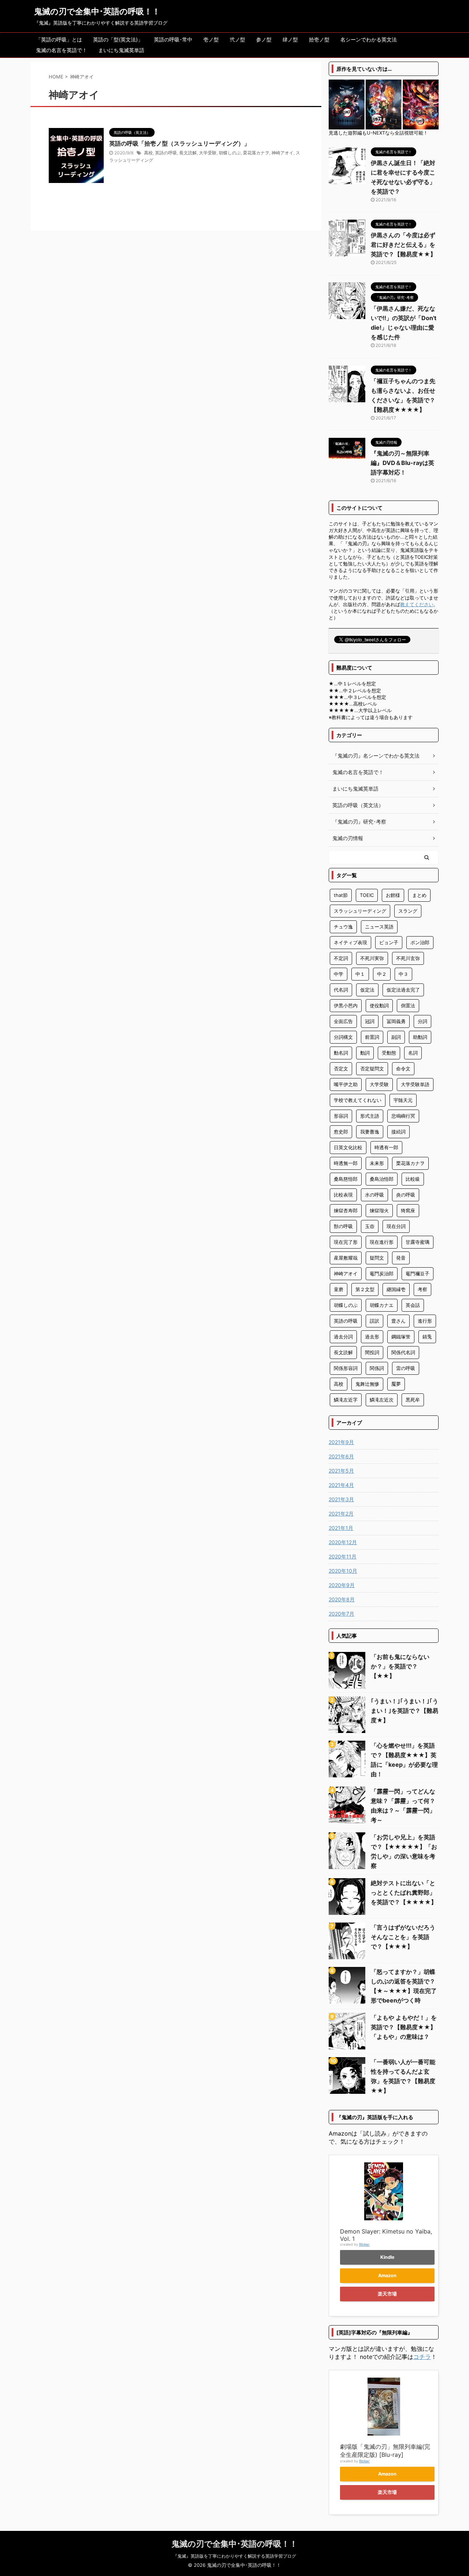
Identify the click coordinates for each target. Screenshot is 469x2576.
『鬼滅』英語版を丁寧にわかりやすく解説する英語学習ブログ (234, 2556)
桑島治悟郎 (382, 1179)
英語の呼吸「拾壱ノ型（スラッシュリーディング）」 (180, 143)
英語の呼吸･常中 (173, 39)
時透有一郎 (386, 1147)
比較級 (413, 1179)
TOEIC (367, 895)
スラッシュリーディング (360, 911)
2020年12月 (343, 1542)
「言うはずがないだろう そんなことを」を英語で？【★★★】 (403, 1937)
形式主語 (370, 1116)
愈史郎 (341, 1132)
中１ (360, 974)
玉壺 (370, 1226)
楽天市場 (387, 2294)
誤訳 (374, 1321)
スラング (408, 911)
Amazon (387, 2275)
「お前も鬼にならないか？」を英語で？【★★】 (400, 1666)
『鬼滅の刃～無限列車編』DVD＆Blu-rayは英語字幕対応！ (402, 463)
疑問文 (377, 1258)
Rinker (364, 2244)
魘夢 (396, 1384)
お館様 (393, 895)
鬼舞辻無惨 (367, 1384)
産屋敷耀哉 (346, 1258)
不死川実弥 (372, 958)
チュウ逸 (343, 927)
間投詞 (372, 1352)
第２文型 (365, 1289)
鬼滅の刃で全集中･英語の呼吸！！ (97, 11)
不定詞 (341, 958)
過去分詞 (343, 1337)
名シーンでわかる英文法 (369, 39)
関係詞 (377, 1368)
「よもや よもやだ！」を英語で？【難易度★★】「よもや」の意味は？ (404, 2027)
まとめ (419, 895)
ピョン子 (389, 942)
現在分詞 (396, 1226)
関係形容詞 (346, 1368)
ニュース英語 (379, 927)
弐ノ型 (237, 39)
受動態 (389, 1053)
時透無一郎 (346, 1163)
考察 (422, 1289)
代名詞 (341, 990)
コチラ (422, 2357)
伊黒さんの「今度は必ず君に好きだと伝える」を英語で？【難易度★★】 (403, 245)
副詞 (396, 1037)
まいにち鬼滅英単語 (121, 50)
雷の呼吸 (406, 1368)
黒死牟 (413, 1400)
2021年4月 (341, 1485)
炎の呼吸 (406, 1195)
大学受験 (208, 153)
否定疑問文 (372, 1069)
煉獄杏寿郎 (346, 1210)
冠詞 (370, 1021)
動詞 (365, 1053)
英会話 (413, 1305)
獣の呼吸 (343, 1226)
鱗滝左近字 (346, 1400)
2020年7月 (341, 1614)
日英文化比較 (348, 1147)
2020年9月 (342, 1585)
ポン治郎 (420, 942)
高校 (148, 153)
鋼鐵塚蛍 (401, 1337)
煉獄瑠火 (379, 1210)
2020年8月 (342, 1599)
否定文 (341, 1069)
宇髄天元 (403, 1100)
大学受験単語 (415, 1084)
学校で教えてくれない (358, 1100)
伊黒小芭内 (346, 1005)
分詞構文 (343, 1037)
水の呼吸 (374, 1195)
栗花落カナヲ (256, 153)
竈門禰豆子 (418, 1274)
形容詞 (341, 1116)
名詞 (413, 1053)
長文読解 (188, 153)
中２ (382, 974)
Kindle (387, 2257)
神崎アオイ (282, 153)
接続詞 (398, 1132)
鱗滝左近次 (382, 1400)
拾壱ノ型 (319, 39)
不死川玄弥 (408, 958)
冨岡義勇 (396, 1021)
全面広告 (343, 1021)
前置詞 (372, 1037)
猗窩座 (408, 1210)
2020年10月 (343, 1571)
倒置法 (408, 1005)
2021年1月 (341, 1528)
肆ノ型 (290, 39)
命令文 (403, 1069)
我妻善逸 (370, 1132)
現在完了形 (346, 1242)
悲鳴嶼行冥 (403, 1116)
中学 (339, 974)
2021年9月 (341, 1442)
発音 (401, 1258)
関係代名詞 (403, 1352)
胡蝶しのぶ (230, 153)
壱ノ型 (211, 39)
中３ (403, 974)
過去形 (372, 1337)
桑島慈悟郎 (346, 1179)
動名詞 (341, 1053)
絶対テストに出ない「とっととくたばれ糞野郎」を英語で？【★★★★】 (404, 1892)
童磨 (339, 1289)
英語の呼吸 (166, 153)
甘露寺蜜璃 (418, 1242)
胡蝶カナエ (382, 1305)
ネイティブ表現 (350, 942)
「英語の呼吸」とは (59, 39)
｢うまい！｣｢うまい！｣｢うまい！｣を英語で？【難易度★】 (405, 1711)
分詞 (422, 1021)
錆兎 (427, 1337)
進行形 (425, 1321)
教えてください (417, 604)
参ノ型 (264, 39)
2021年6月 (341, 1456)
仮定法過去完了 (403, 990)
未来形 (377, 1163)
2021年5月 (341, 1471)
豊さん (398, 1321)
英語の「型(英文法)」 (118, 39)
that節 (341, 895)
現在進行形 (382, 1242)
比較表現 (343, 1195)
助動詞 (420, 1037)
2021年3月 (341, 1499)
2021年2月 (341, 1514)
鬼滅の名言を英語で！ (62, 50)
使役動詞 (379, 1005)
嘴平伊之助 (346, 1084)
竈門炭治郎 (382, 1274)
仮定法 (367, 990)
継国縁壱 (396, 1289)
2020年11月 (343, 1556)
